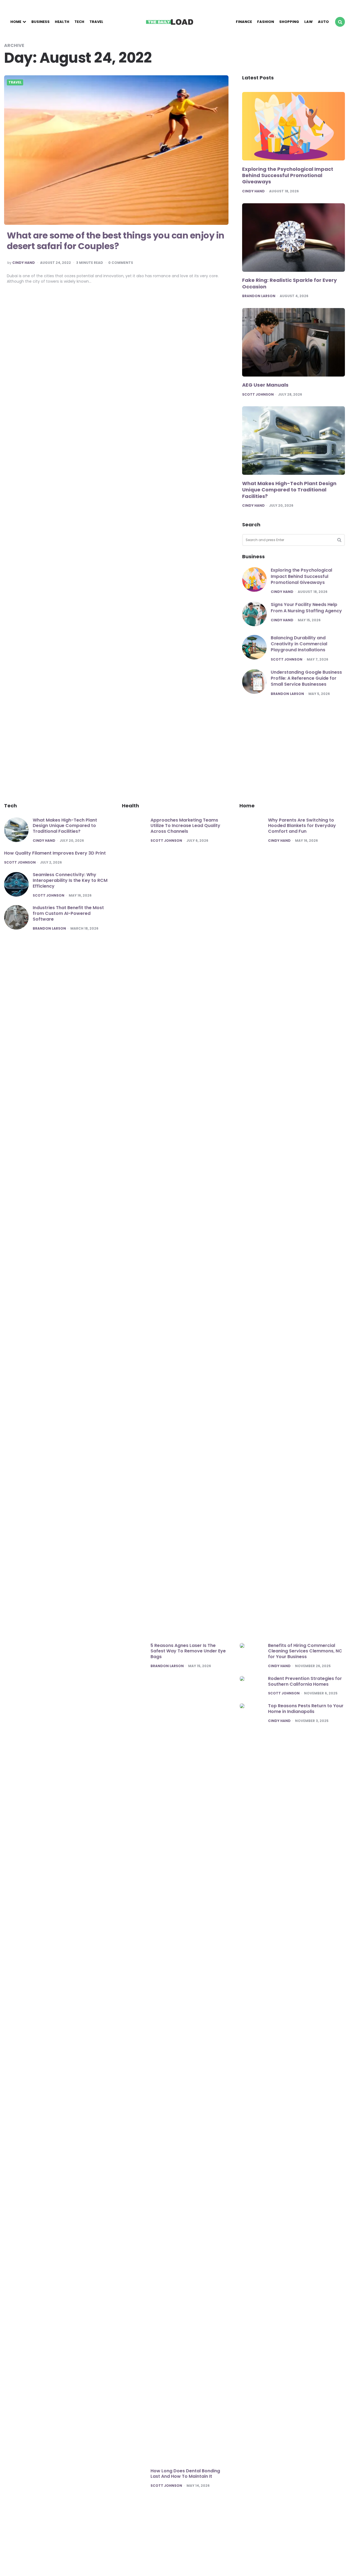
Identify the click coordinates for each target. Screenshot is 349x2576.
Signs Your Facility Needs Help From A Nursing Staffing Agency (306, 608)
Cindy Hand (24, 263)
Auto (323, 22)
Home (16, 22)
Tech (79, 22)
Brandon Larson (259, 296)
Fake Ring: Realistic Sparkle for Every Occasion (289, 283)
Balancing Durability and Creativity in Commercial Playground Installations (299, 644)
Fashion (266, 22)
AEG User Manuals (265, 385)
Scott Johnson (258, 395)
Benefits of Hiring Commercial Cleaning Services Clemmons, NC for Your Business (305, 1651)
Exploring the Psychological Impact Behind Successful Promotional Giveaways (288, 176)
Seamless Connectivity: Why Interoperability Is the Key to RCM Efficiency (70, 880)
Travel (96, 22)
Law (309, 22)
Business (40, 22)
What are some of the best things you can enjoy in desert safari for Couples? (116, 241)
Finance (244, 22)
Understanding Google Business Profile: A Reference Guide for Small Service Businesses (306, 678)
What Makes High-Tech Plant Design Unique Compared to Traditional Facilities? (289, 490)
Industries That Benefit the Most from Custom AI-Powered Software (68, 913)
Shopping (289, 22)
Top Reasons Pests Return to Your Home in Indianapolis (306, 1709)
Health (62, 22)
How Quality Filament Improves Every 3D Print (55, 853)
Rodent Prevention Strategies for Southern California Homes (305, 1681)
